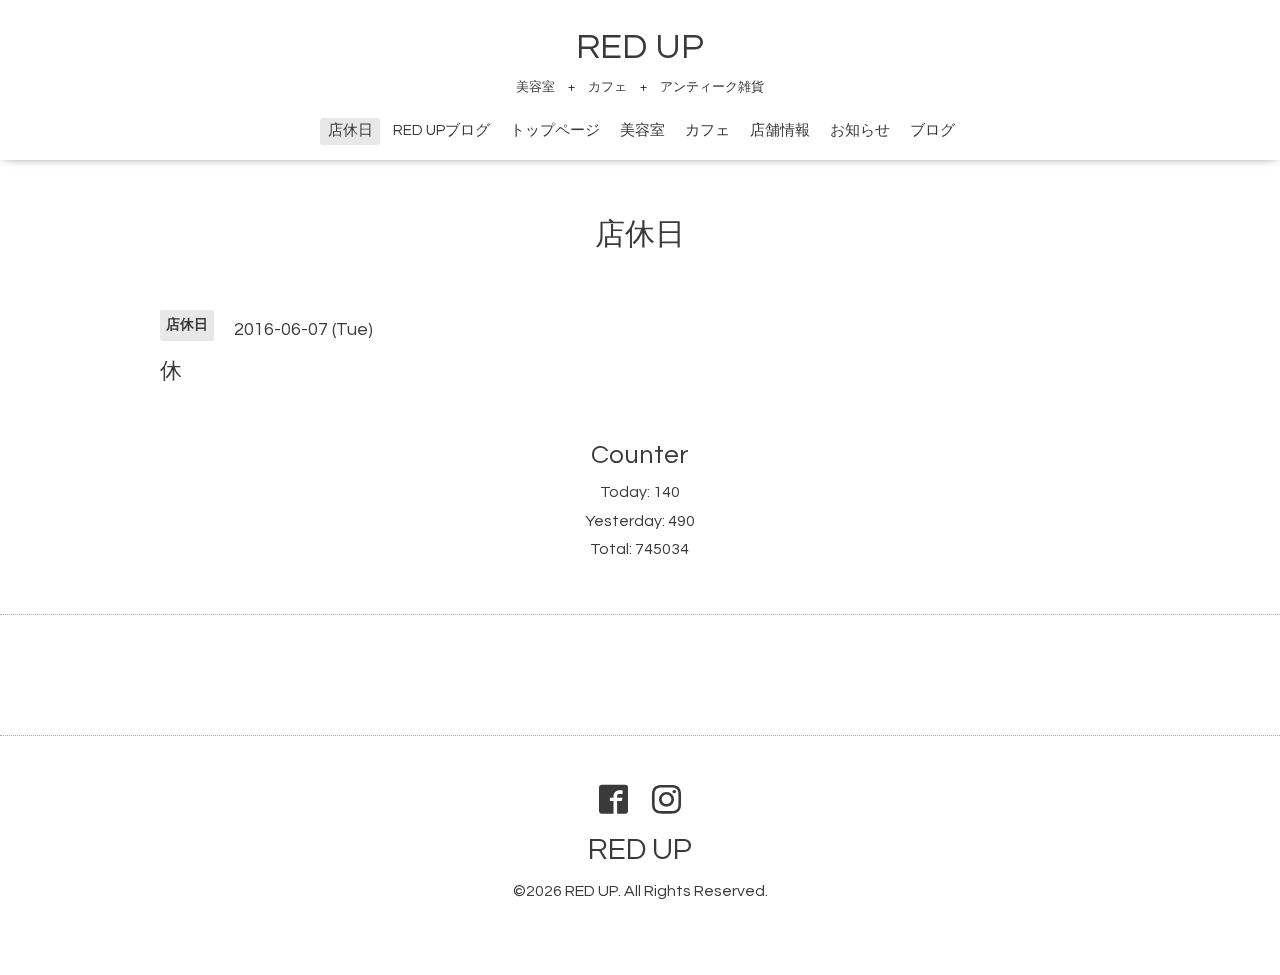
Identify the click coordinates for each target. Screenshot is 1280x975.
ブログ (932, 130)
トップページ (555, 130)
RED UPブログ (441, 130)
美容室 (642, 130)
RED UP (640, 47)
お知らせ (860, 130)
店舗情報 (780, 130)
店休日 (350, 130)
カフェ (707, 130)
